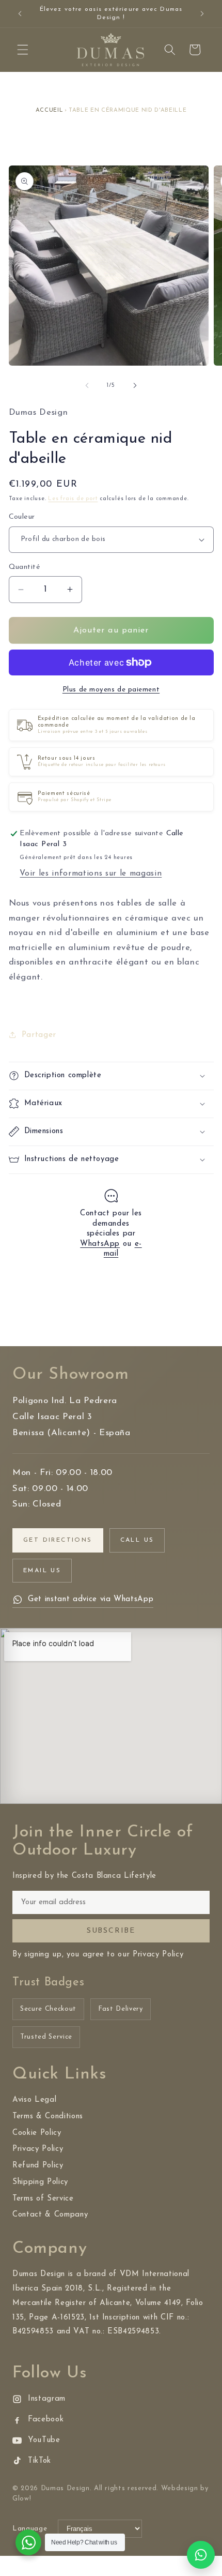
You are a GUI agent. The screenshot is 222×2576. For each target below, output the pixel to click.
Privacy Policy (38, 2149)
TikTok (39, 2461)
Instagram (47, 2399)
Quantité (25, 567)
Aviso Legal (34, 2100)
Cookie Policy (37, 2133)
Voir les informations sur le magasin (91, 873)
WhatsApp (100, 1244)
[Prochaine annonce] (202, 14)
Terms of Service (43, 2199)
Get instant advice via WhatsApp (91, 1599)
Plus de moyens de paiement (111, 690)
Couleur (22, 517)
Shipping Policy (40, 2182)
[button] (23, 50)
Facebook (46, 2420)
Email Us (42, 1571)
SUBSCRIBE (111, 1931)
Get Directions (58, 1540)
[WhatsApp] (201, 2555)
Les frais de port (73, 499)
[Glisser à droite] (135, 386)
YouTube (44, 2440)
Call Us (137, 1540)
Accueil (50, 110)
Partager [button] (39, 1035)
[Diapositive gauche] (87, 386)
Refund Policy (38, 2166)
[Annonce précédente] (20, 14)
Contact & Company (50, 2215)
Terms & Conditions (48, 2116)
